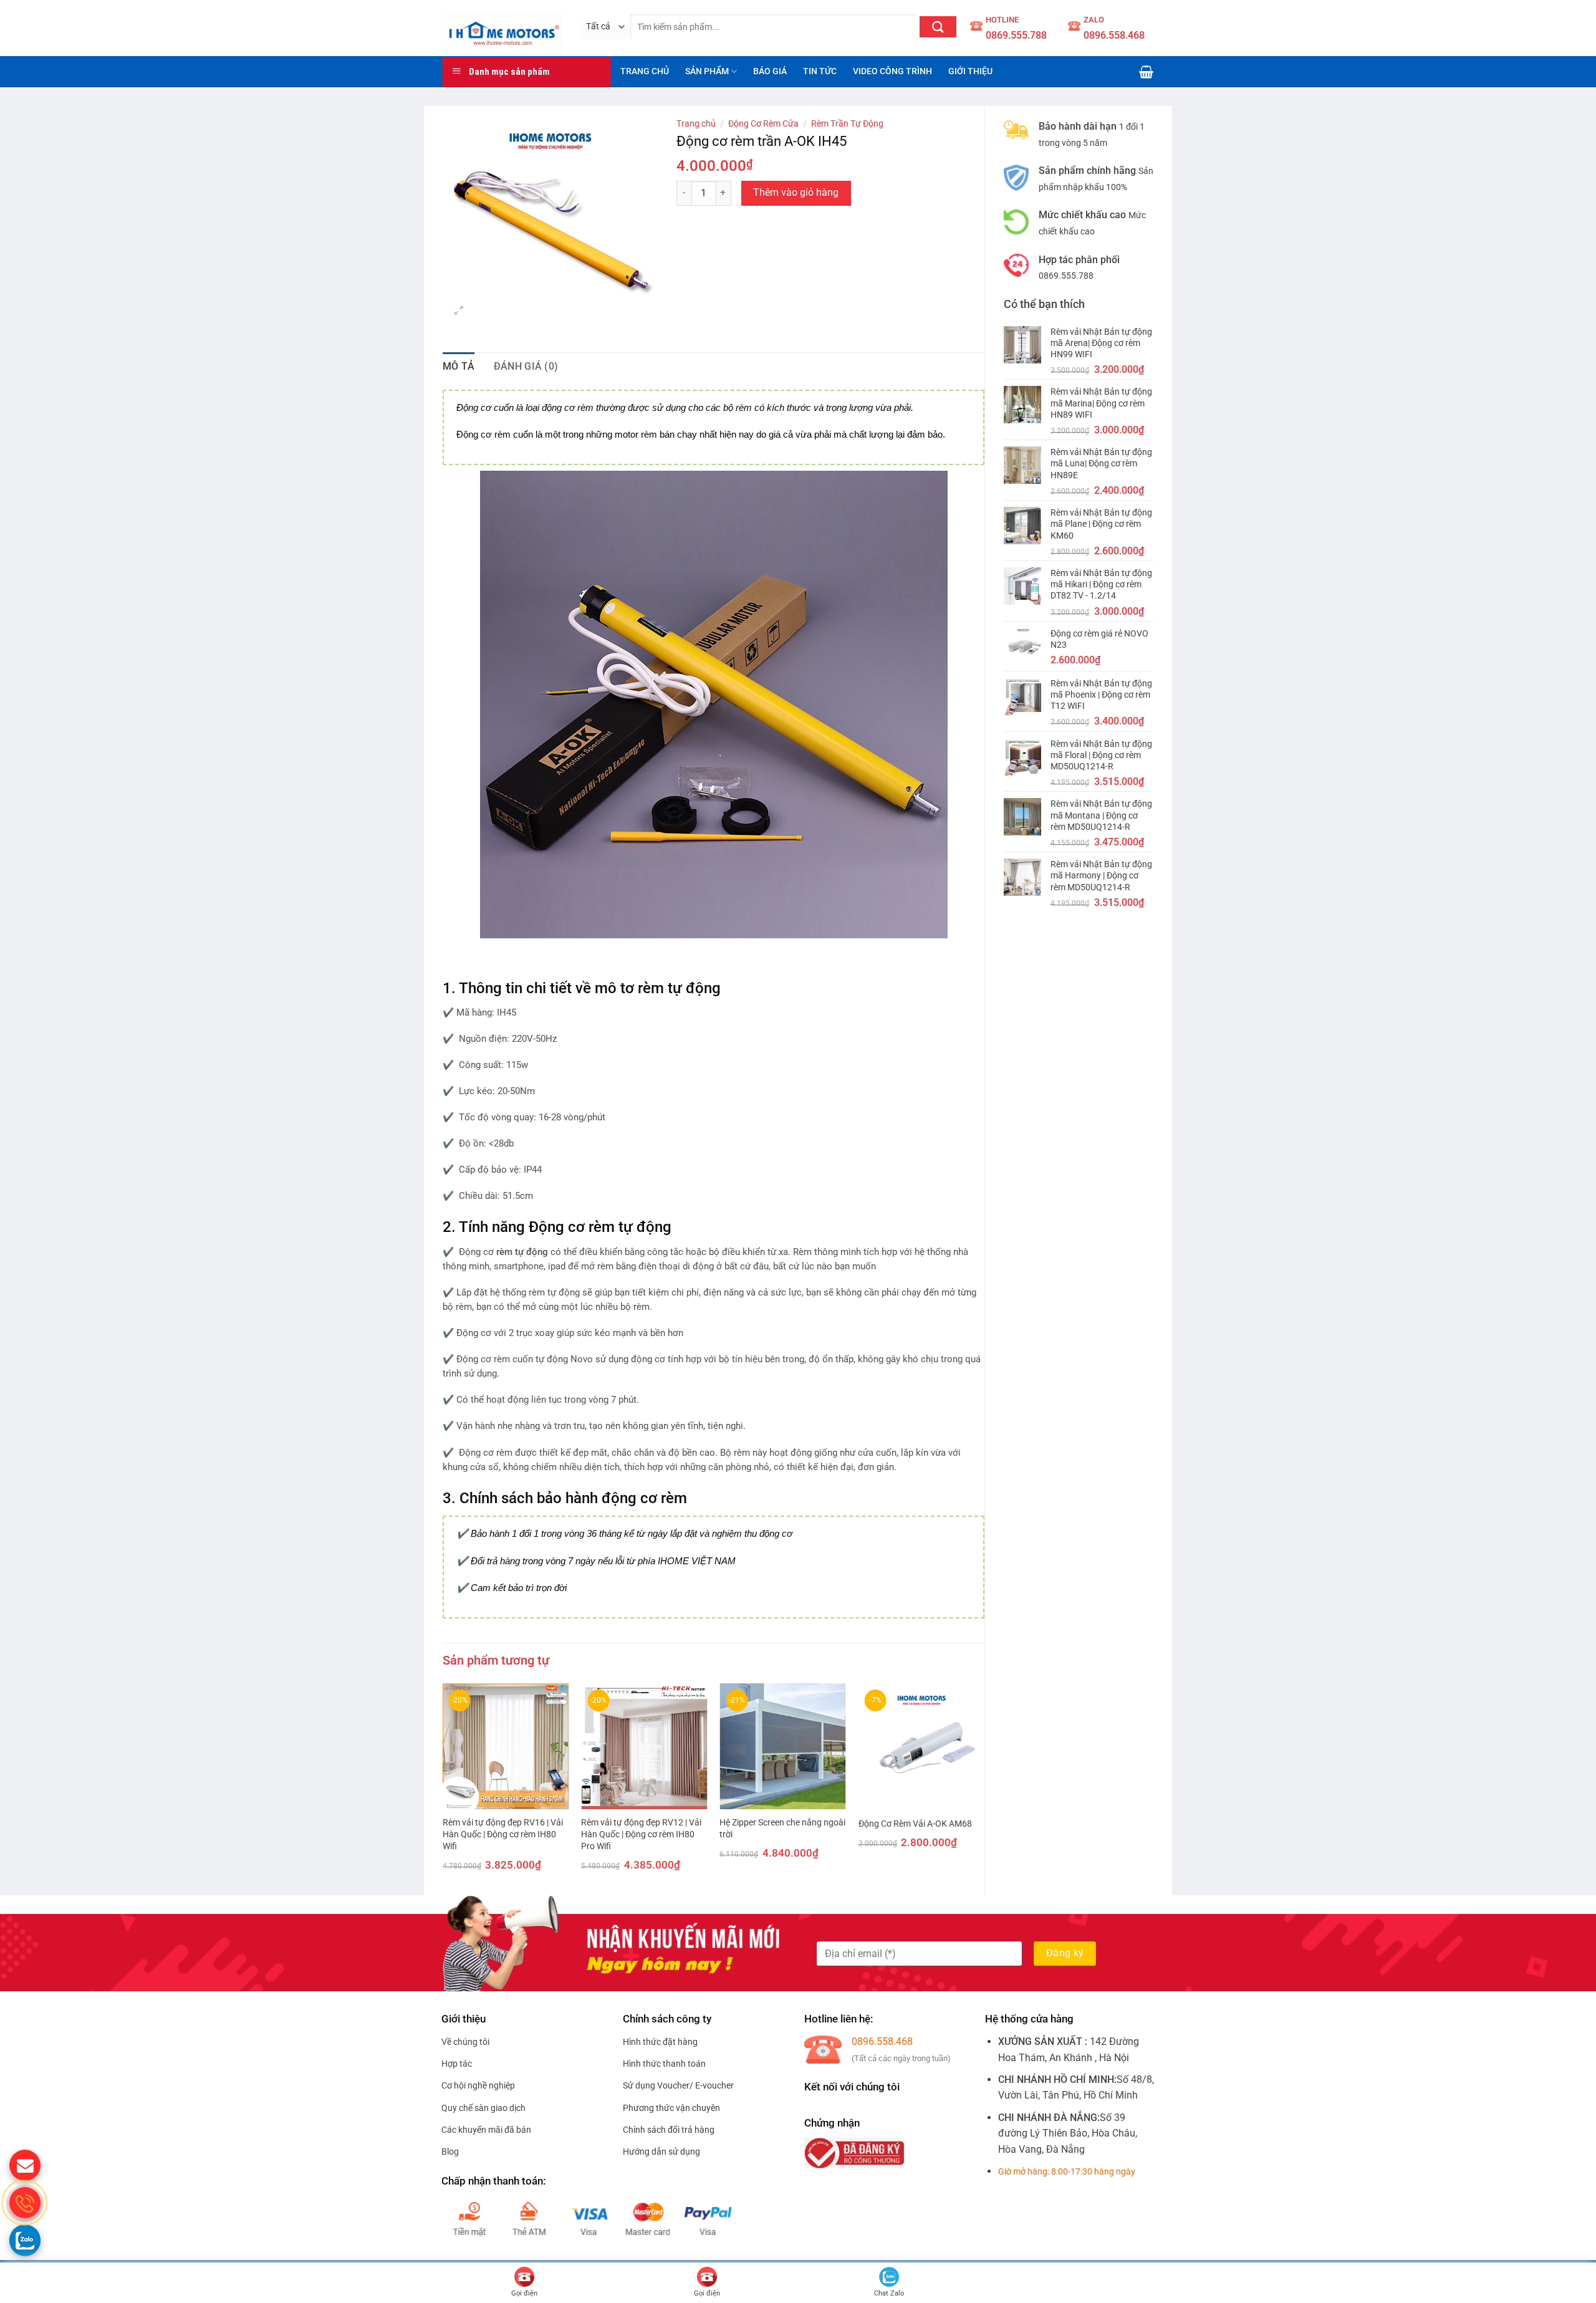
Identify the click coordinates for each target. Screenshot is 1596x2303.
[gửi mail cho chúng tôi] (25, 2165)
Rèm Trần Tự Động (847, 123)
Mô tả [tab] (459, 366)
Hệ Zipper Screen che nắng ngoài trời (782, 1829)
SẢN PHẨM (707, 71)
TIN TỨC (820, 71)
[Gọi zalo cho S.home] (25, 2240)
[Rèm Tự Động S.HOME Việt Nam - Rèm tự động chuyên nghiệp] (502, 28)
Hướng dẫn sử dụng (661, 2152)
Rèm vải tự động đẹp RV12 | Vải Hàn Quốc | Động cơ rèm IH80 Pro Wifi (641, 1834)
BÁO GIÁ (770, 71)
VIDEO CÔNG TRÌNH (892, 71)
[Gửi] (938, 27)
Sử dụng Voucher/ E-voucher (678, 2085)
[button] (1146, 72)
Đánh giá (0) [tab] (526, 366)
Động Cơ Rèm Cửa (763, 123)
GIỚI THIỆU (970, 71)
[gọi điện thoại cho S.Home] (25, 2203)
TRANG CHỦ (645, 71)
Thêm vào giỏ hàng (796, 193)
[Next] (984, 1788)
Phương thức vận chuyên (671, 2108)
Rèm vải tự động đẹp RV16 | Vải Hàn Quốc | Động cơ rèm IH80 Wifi (503, 1834)
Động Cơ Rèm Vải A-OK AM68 (915, 1824)
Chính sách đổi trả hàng (669, 2130)
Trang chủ (696, 123)
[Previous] (443, 1788)
